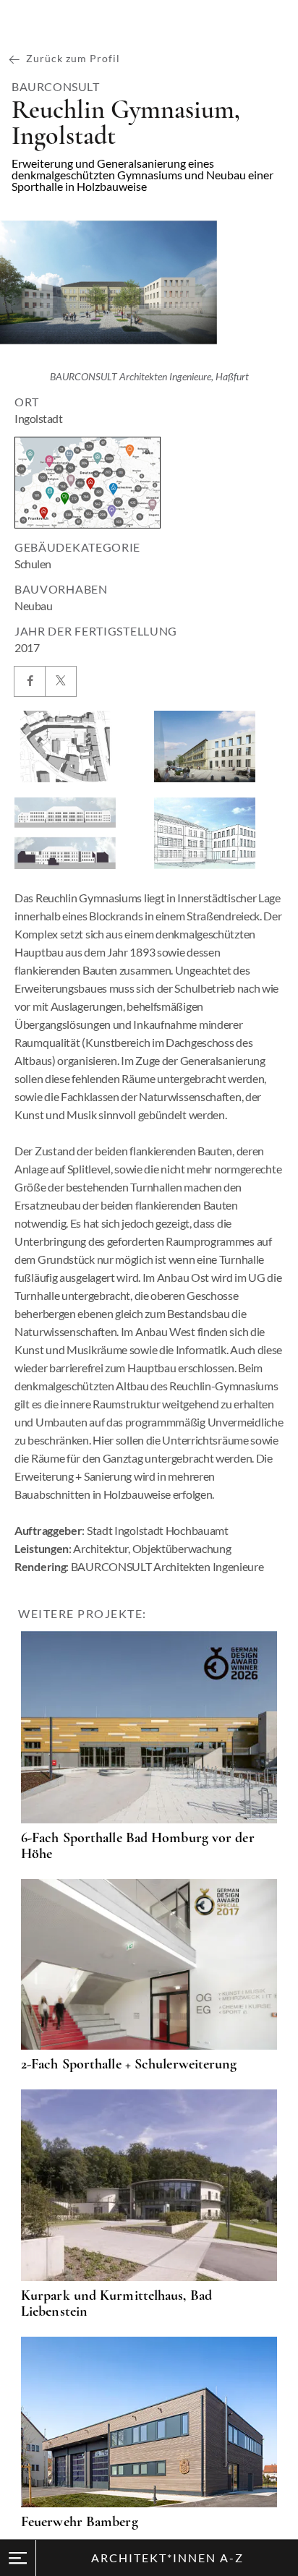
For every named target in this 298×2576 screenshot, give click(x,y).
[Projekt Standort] (88, 483)
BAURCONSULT (56, 87)
